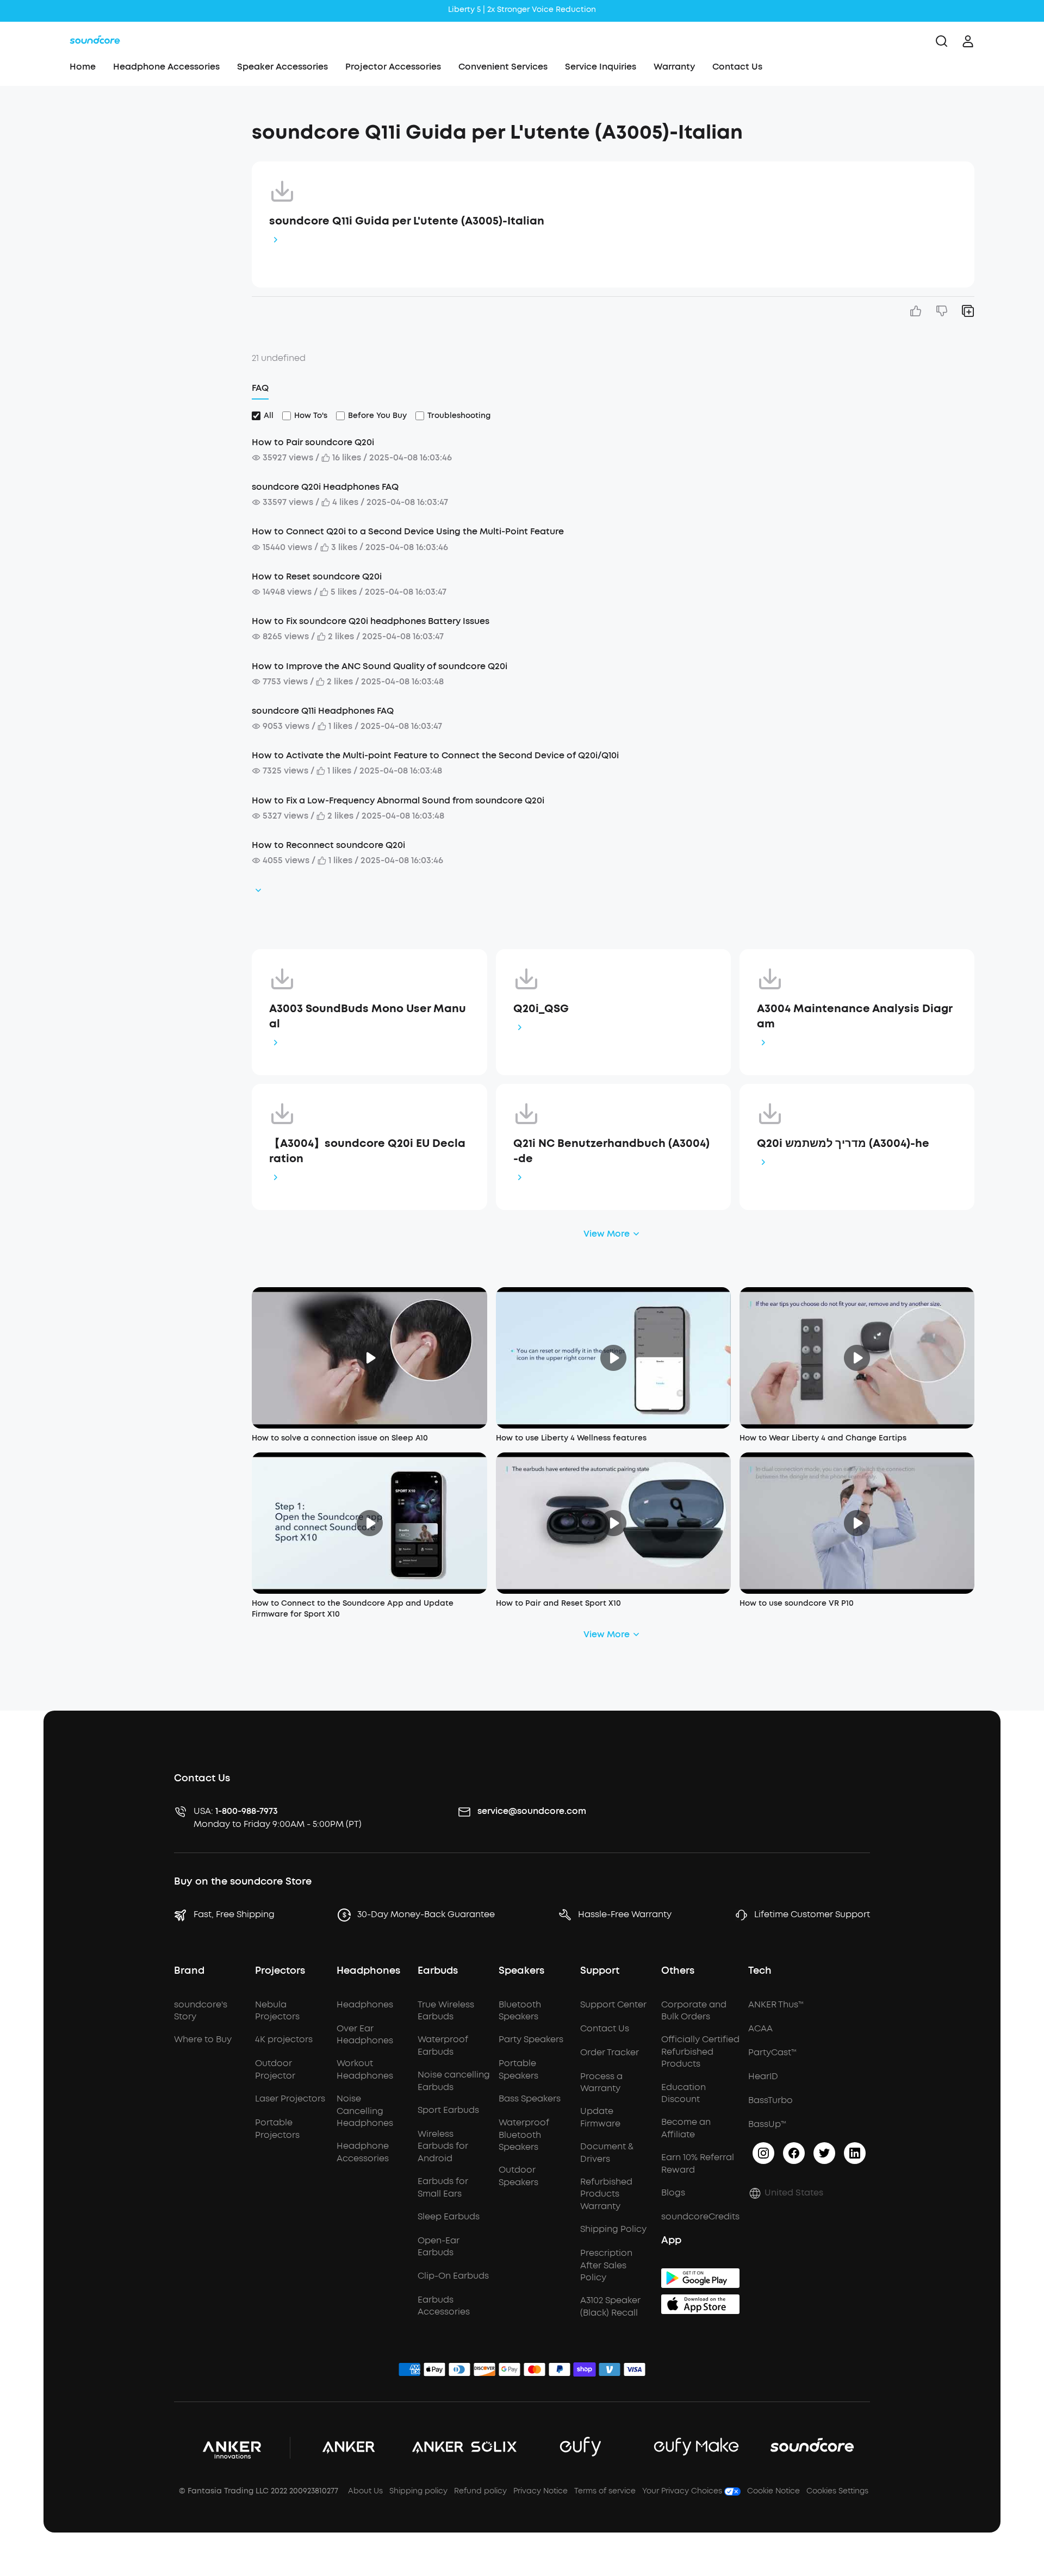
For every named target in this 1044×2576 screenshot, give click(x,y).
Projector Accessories (393, 67)
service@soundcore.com (532, 1811)
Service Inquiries (601, 67)
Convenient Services (503, 67)
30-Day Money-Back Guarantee (426, 1914)
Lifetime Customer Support (812, 1914)
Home (83, 67)
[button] (143, 127)
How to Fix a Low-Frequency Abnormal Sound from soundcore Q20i (398, 800)
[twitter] (824, 2153)
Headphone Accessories (166, 67)
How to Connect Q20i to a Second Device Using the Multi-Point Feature (408, 531)
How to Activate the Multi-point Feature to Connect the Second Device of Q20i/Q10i (435, 755)
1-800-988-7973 (247, 1811)
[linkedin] (855, 2153)
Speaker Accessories (282, 67)
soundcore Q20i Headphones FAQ (325, 487)
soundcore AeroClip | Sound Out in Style (522, 10)
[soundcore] (95, 41)
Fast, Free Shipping (234, 1914)
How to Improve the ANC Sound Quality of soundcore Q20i (380, 666)
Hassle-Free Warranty (625, 1914)
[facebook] (794, 2153)
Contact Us (737, 67)
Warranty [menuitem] (674, 67)
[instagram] (763, 2153)
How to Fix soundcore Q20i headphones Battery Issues (371, 621)
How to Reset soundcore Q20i (317, 576)
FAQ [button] (260, 388)
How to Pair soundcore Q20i (313, 442)
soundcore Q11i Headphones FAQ (323, 711)
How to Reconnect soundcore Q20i (328, 845)
